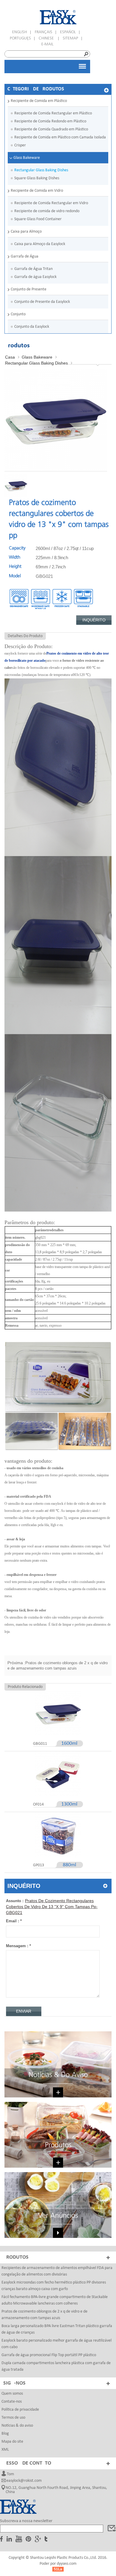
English (20, 32)
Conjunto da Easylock (32, 327)
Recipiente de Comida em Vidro (37, 191)
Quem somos (12, 2394)
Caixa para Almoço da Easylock (40, 244)
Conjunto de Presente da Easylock (42, 302)
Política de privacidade (20, 2410)
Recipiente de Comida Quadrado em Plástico (51, 129)
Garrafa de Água (25, 256)
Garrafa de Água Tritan (33, 269)
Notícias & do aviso (58, 2075)
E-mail (47, 44)
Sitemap (70, 38)
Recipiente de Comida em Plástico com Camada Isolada (60, 137)
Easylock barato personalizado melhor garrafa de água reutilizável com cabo (57, 2344)
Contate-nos (12, 2402)
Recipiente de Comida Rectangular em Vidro (51, 203)
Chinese (47, 38)
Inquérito (94, 620)
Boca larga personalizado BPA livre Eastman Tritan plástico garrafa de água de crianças (57, 2329)
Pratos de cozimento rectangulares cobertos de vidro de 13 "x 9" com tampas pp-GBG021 (52, 1907)
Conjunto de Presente (29, 289)
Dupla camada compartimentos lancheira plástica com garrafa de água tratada (56, 2366)
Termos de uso (13, 2418)
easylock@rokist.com (24, 2481)
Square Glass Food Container (38, 219)
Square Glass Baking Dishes (37, 178)
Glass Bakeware (27, 158)
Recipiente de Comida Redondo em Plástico (50, 121)
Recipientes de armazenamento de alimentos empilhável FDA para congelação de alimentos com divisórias (57, 2271)
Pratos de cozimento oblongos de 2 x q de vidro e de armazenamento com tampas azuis (44, 2315)
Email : (14, 1921)
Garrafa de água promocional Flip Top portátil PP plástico (49, 2355)
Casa (10, 357)
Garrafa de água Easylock (35, 277)
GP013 (39, 1865)
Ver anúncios (58, 2216)
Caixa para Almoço (26, 232)
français (44, 32)
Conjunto (18, 314)
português (20, 38)
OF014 (38, 1805)
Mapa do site (12, 2442)
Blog (5, 2434)
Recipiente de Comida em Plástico (39, 101)
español (68, 32)
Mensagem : (18, 1946)
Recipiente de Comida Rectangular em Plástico (53, 113)
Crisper (20, 145)
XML (5, 2450)
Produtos (58, 2145)
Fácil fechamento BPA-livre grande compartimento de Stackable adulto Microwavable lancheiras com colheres (55, 2300)
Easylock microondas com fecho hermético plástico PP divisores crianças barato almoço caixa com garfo (54, 2286)
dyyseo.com (67, 2564)
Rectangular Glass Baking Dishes (41, 170)
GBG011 (40, 1744)
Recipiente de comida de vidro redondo (47, 211)
